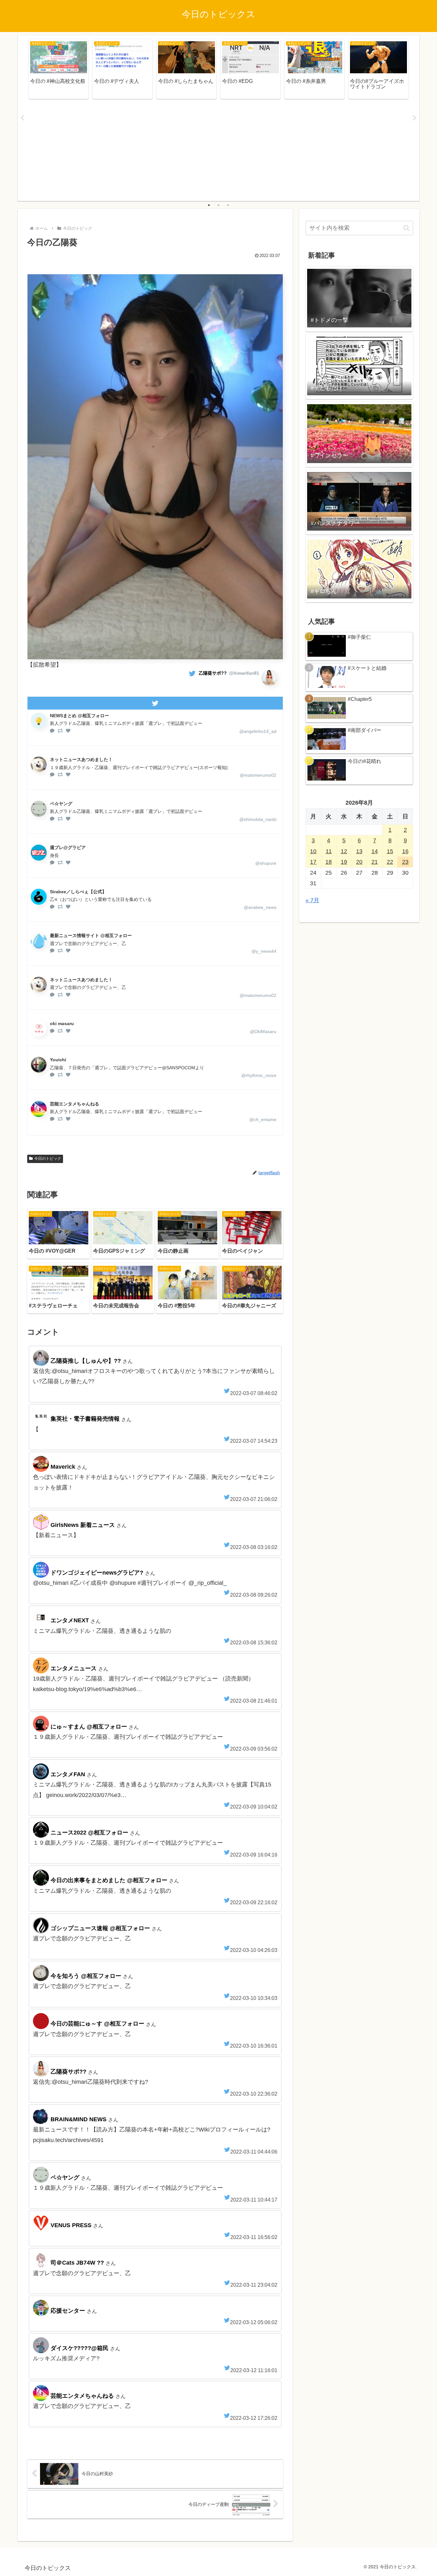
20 (359, 862)
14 (375, 851)
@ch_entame (263, 1119)
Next (415, 118)
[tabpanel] (59, 69)
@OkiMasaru (263, 1031)
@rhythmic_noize (259, 1075)
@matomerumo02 (258, 775)
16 (405, 851)
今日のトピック (48, 1159)
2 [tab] (219, 205)
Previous (22, 118)
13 (359, 851)
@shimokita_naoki (258, 819)
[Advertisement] (219, 151)
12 (344, 851)
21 (375, 862)
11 (329, 851)
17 (313, 862)
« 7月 (312, 900)
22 (390, 862)
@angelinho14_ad (258, 731)
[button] (406, 228)
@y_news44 (264, 951)
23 (405, 862)
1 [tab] (209, 205)
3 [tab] (228, 205)
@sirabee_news (260, 907)
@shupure (266, 863)
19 (344, 862)
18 (329, 862)
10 (313, 851)
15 (390, 851)
